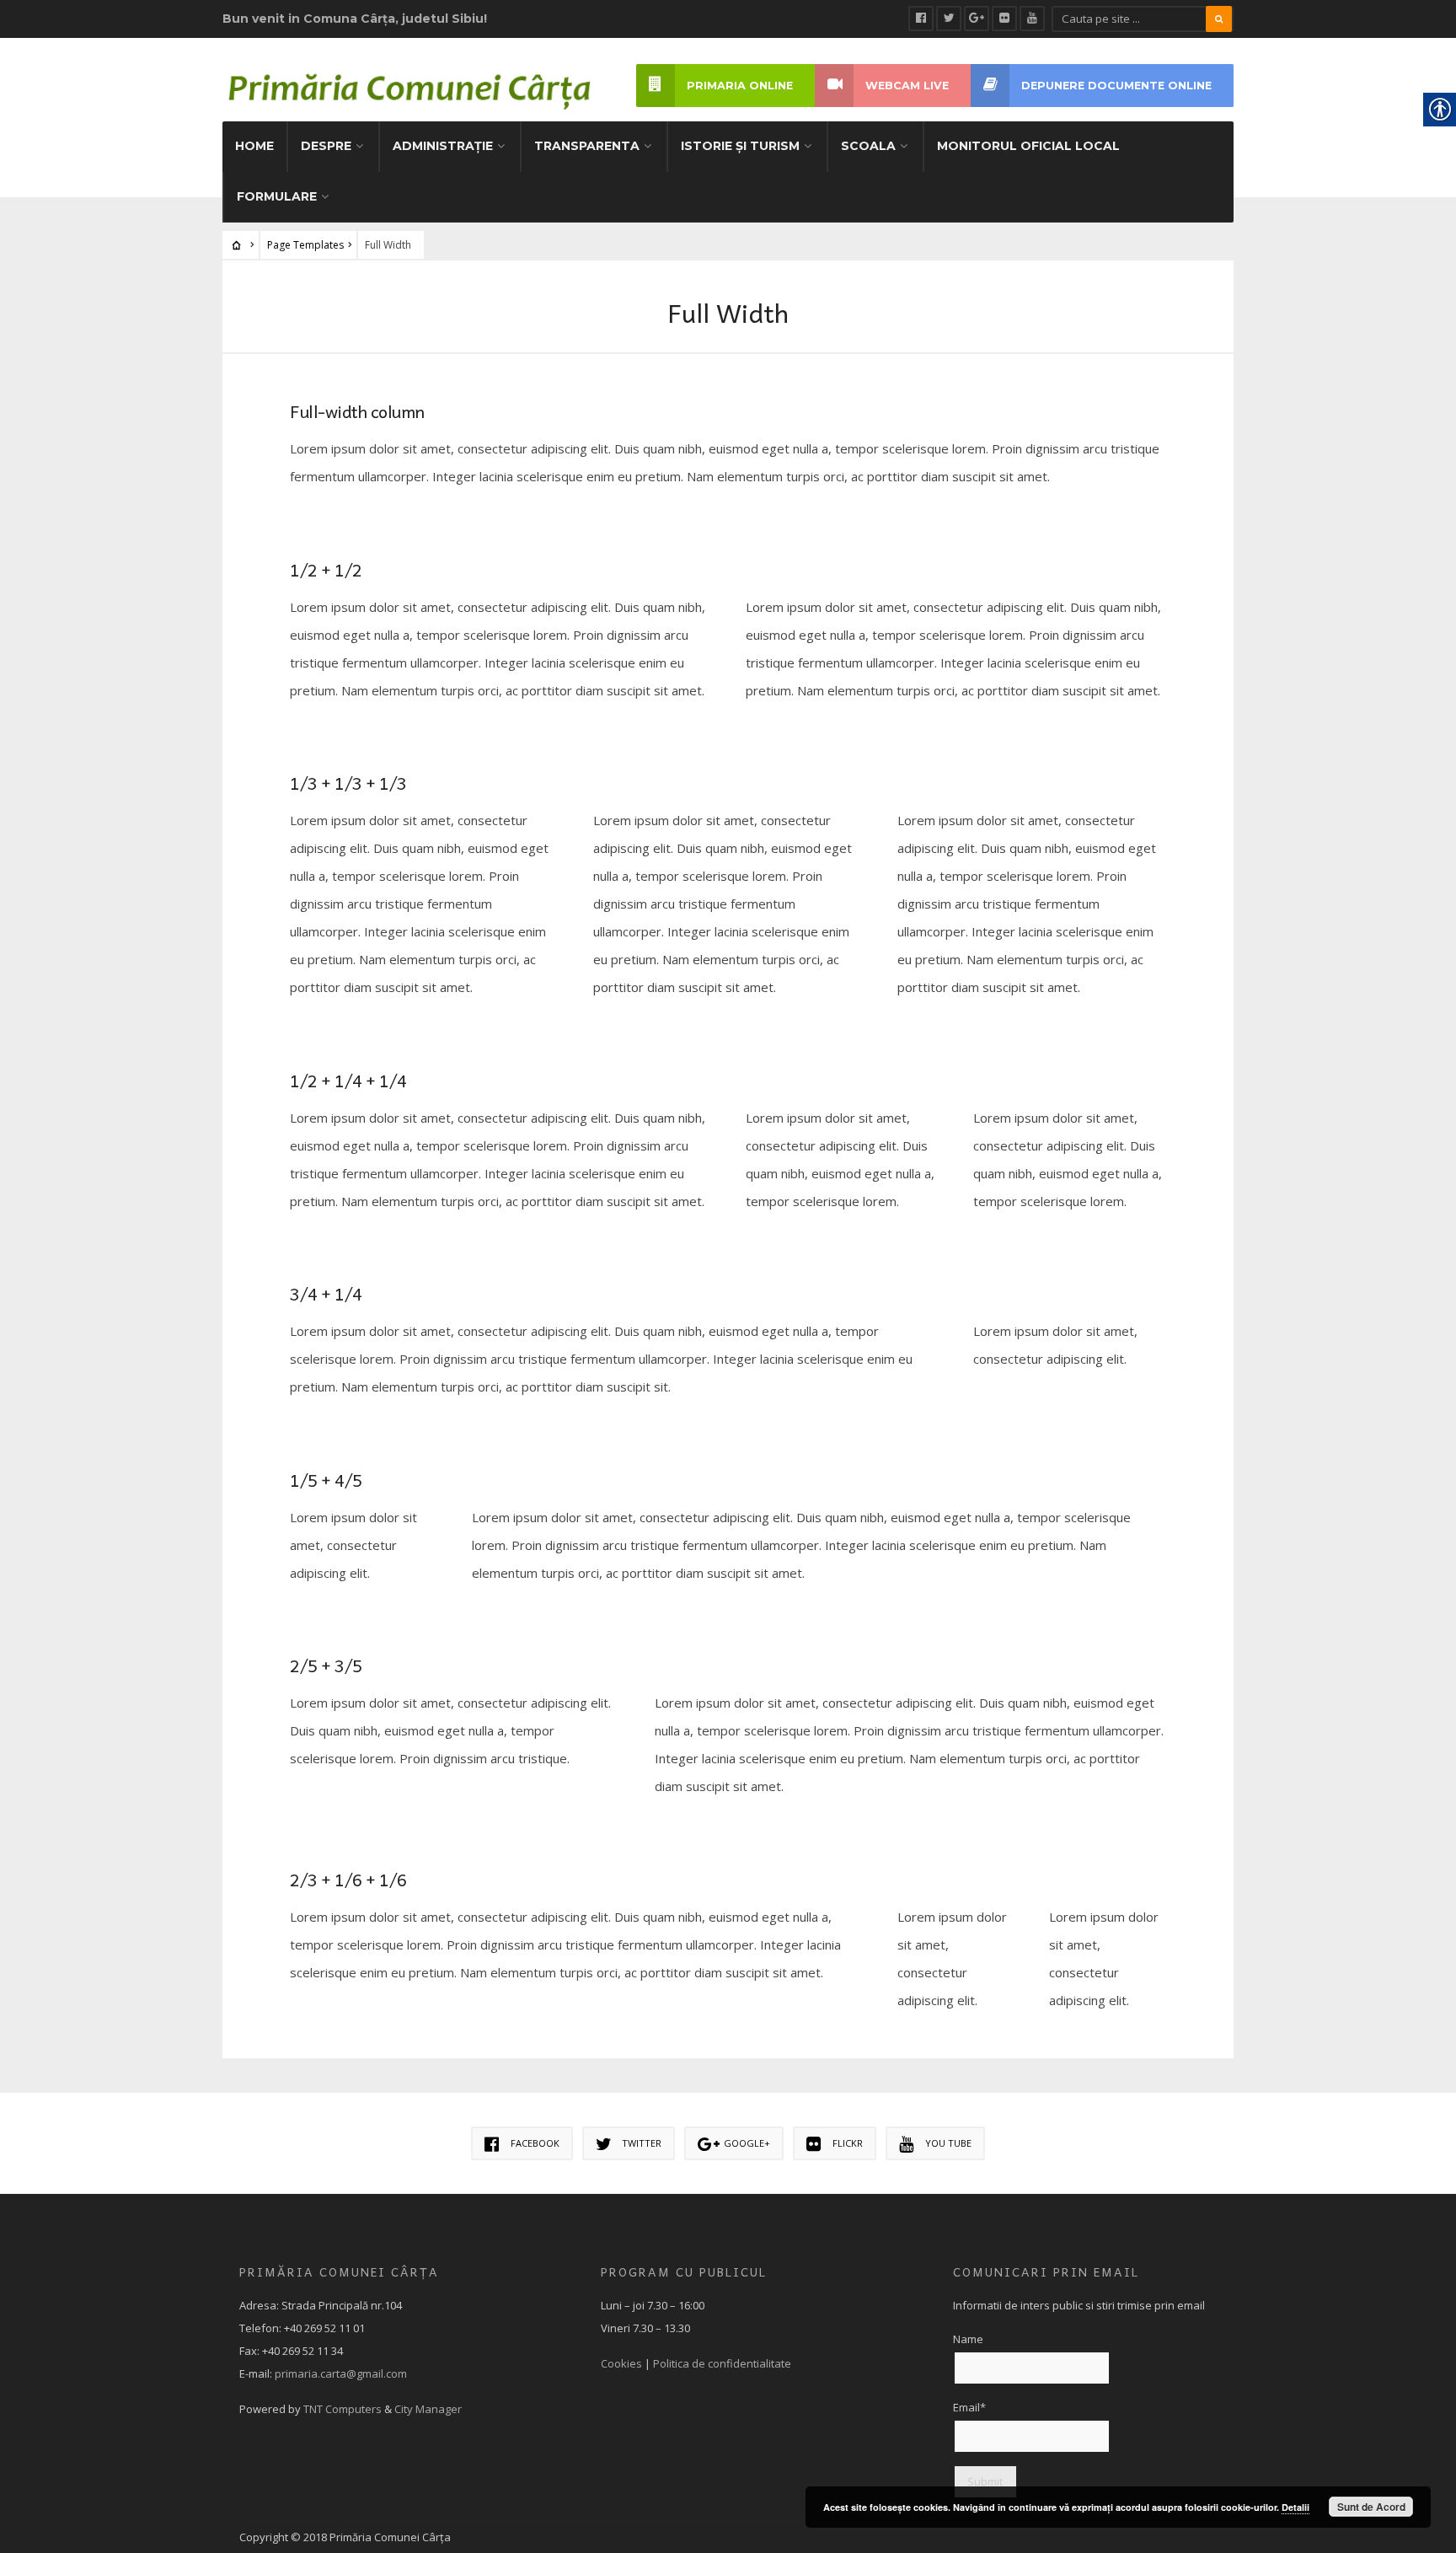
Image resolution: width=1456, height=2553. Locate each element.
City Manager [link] (428, 2409)
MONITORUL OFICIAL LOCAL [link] (1028, 146)
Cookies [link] (621, 2363)
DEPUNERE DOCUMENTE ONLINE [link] (1116, 86)
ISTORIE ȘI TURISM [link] (740, 146)
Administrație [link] (443, 146)
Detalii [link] (1295, 2507)
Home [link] (254, 146)
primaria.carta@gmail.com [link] (341, 2373)
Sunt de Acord (1371, 2507)
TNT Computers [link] (343, 2409)
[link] (921, 19)
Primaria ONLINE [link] (740, 86)
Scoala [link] (868, 146)
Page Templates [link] (305, 245)
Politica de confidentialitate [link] (722, 2363)
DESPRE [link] (326, 146)
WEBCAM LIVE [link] (907, 86)
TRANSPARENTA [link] (587, 146)
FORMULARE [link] (277, 196)
